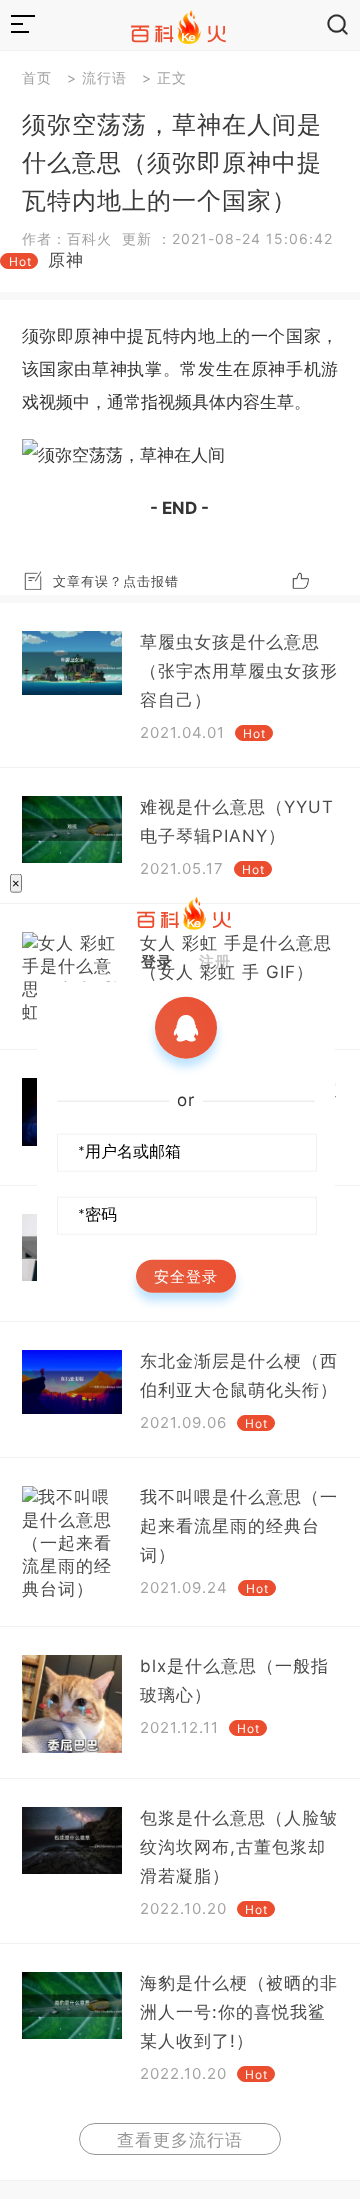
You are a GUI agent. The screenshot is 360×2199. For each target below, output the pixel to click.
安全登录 (186, 1276)
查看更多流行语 (180, 2140)
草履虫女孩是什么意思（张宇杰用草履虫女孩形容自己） (239, 671)
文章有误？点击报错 (116, 581)
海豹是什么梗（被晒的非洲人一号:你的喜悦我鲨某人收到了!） (239, 2012)
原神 (66, 260)
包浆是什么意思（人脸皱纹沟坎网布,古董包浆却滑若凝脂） (239, 1847)
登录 (157, 961)
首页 (37, 77)
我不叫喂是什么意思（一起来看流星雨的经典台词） (239, 1526)
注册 (215, 961)
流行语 (104, 77)
